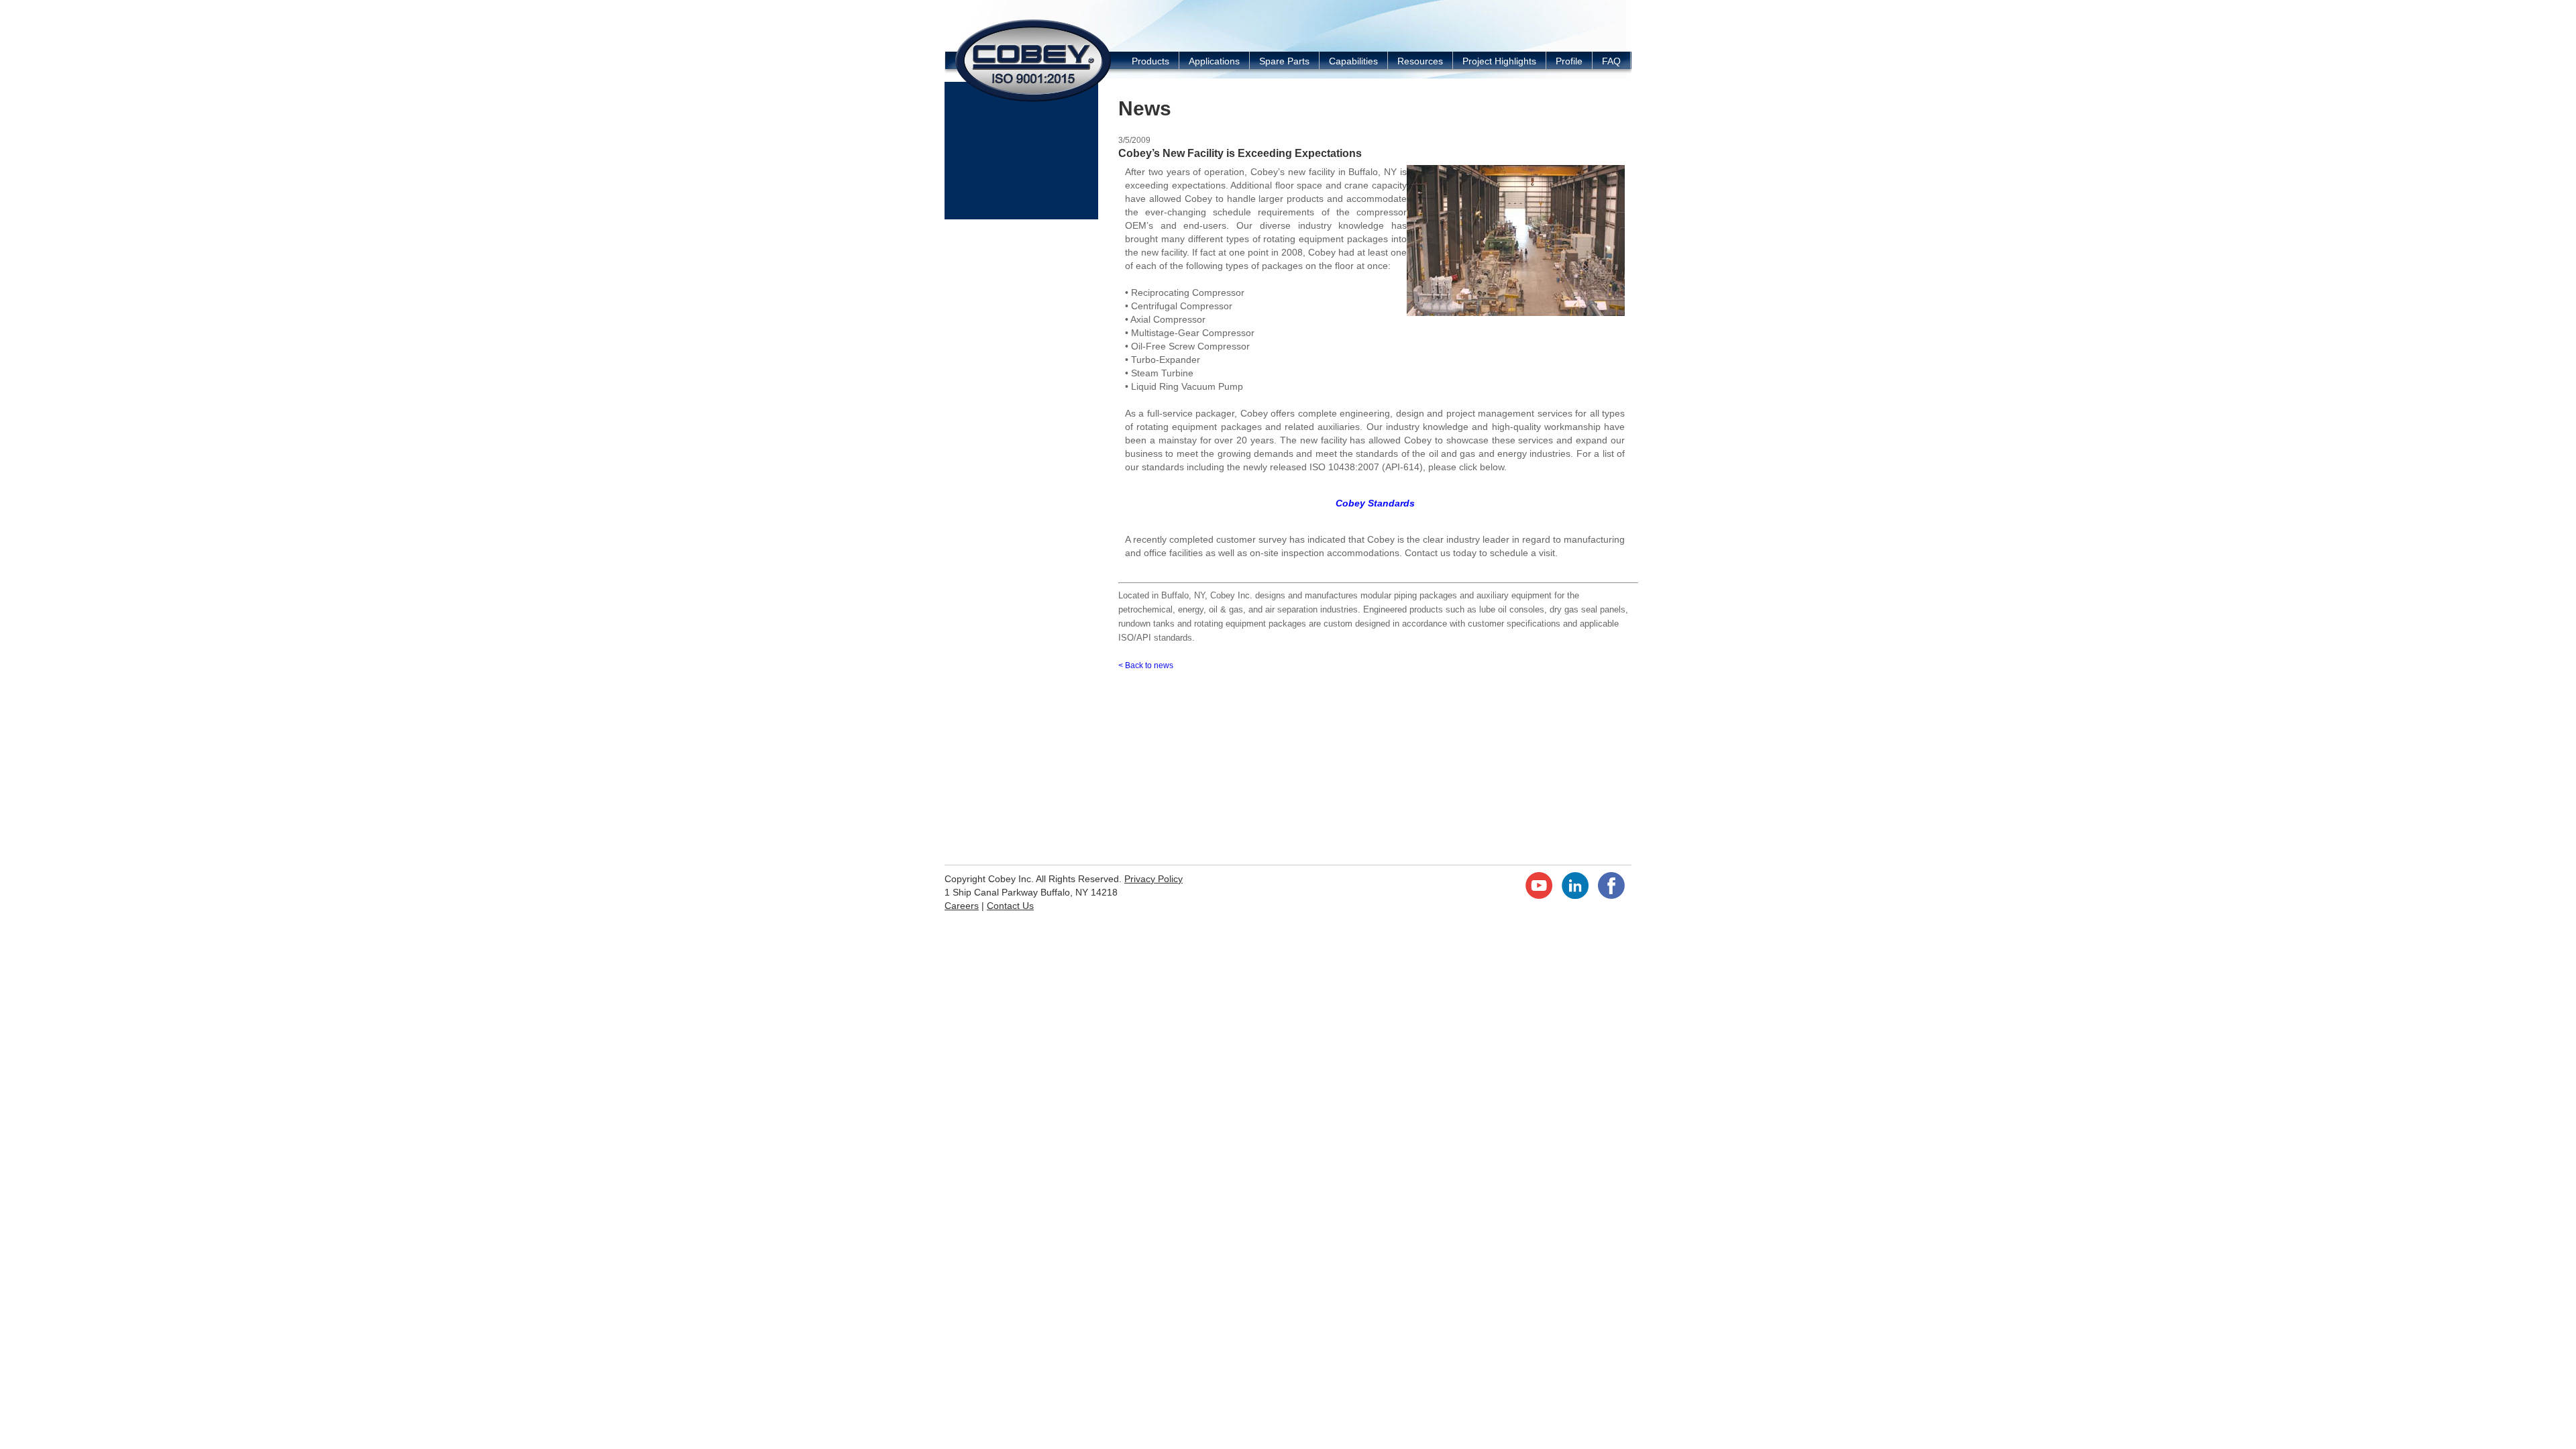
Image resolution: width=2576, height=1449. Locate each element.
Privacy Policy (1153, 879)
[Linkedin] (1575, 896)
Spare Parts (1284, 61)
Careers (962, 906)
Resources (1420, 61)
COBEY (1033, 60)
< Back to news (1146, 665)
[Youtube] (1539, 896)
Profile (1569, 61)
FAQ (1611, 61)
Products (1150, 61)
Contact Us (1010, 906)
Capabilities (1353, 61)
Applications (1214, 61)
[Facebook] (1611, 896)
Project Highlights (1499, 61)
